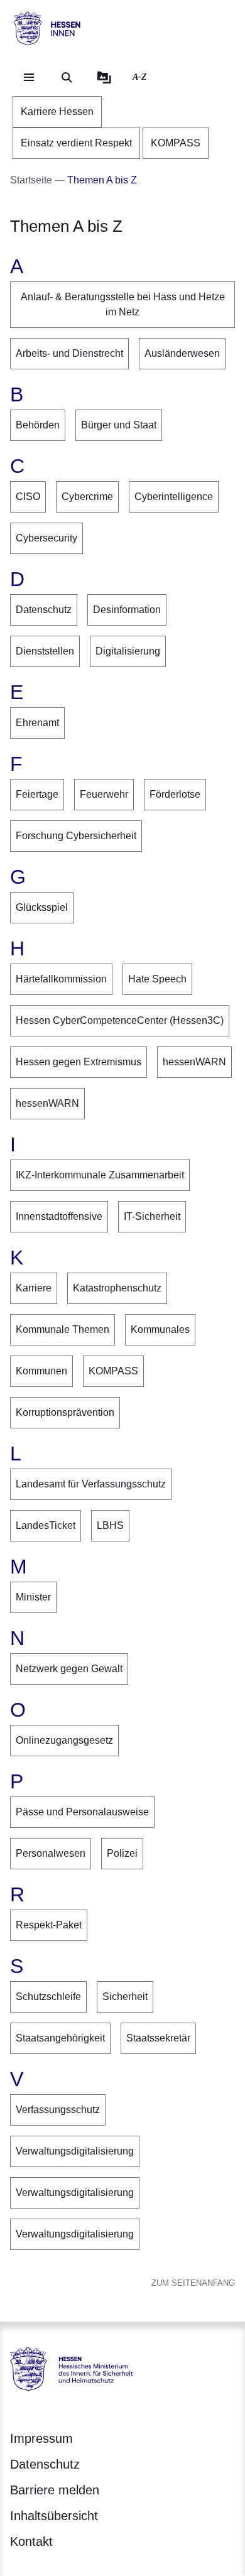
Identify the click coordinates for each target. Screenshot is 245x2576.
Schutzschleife (48, 1997)
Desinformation (127, 610)
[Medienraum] (104, 77)
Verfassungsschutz (58, 2110)
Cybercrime (87, 497)
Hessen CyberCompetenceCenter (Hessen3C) (120, 1020)
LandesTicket (46, 1525)
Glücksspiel (42, 907)
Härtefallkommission (61, 979)
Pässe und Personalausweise (82, 1812)
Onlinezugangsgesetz (64, 1740)
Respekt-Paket (49, 1925)
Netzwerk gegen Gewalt (69, 1669)
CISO (28, 497)
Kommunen (41, 1371)
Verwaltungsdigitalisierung (75, 2151)
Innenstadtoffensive (59, 1216)
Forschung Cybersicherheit (76, 836)
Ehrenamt (37, 723)
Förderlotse (175, 794)
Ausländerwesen (182, 353)
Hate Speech (157, 979)
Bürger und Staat (119, 425)
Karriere (34, 1288)
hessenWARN (194, 1062)
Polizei (122, 1853)
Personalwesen (51, 1853)
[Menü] (29, 77)
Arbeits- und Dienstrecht (69, 353)
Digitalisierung (128, 651)
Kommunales (160, 1329)
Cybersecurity (46, 538)
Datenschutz (44, 610)
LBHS (110, 1525)
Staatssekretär (158, 2038)
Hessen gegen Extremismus (79, 1062)
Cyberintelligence (174, 497)
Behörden (38, 425)
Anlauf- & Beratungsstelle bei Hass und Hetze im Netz (123, 304)
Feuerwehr (104, 794)
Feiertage (37, 794)
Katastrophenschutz (117, 1288)
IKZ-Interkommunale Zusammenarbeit (100, 1175)
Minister (33, 1597)
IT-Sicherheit (152, 1216)
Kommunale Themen (63, 1329)
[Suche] (67, 77)
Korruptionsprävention (65, 1412)
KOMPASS (113, 1371)
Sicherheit (125, 1997)
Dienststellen (45, 651)
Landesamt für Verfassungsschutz (91, 1484)
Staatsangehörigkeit (60, 2038)
